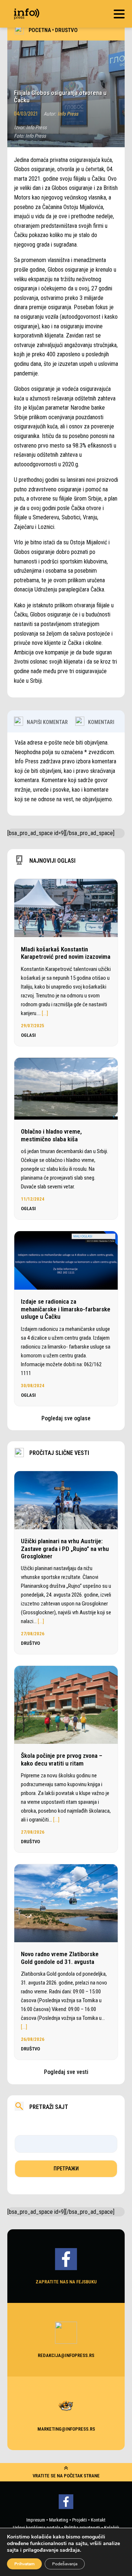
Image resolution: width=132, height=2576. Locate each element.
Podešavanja (65, 2564)
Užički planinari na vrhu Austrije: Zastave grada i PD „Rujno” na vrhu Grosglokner (65, 1549)
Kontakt (98, 2520)
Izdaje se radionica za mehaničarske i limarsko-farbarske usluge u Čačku (66, 1309)
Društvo (66, 30)
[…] (45, 1013)
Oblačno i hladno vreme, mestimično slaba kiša (51, 1135)
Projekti (80, 2520)
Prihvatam (24, 2564)
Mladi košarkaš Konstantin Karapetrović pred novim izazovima (66, 953)
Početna (40, 30)
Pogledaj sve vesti (66, 2072)
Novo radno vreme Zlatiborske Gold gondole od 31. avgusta (60, 1958)
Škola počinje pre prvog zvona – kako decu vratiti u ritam (62, 1759)
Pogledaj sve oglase (66, 1418)
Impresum (36, 2520)
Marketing (59, 2520)
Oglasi (28, 1035)
